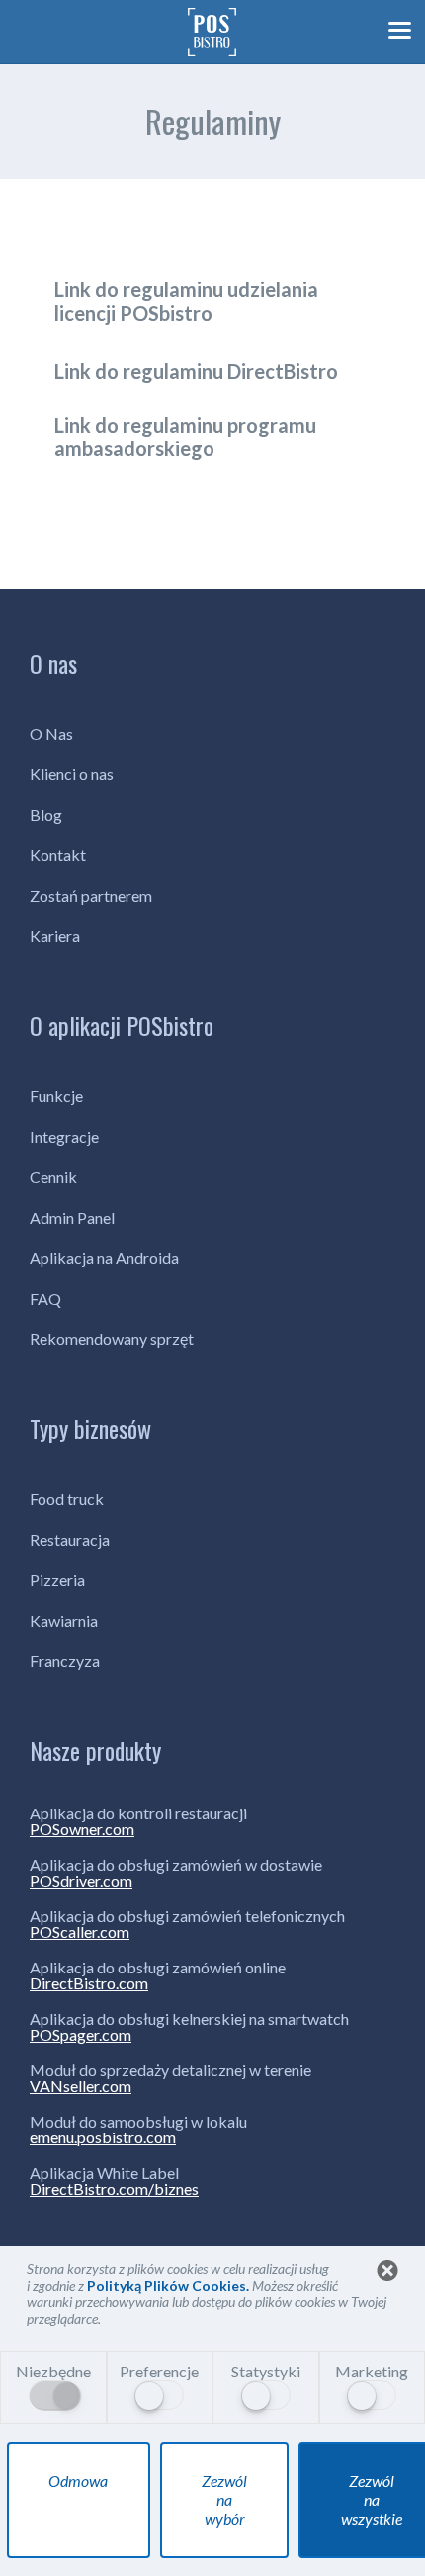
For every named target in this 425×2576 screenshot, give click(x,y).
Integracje (64, 1136)
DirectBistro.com (89, 1983)
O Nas (51, 733)
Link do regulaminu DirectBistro (196, 371)
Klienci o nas (72, 774)
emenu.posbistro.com (103, 2137)
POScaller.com (80, 1932)
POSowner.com (82, 1829)
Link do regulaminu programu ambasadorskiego (185, 437)
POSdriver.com (81, 1881)
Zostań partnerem (91, 895)
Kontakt (58, 855)
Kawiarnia (64, 1620)
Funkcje (56, 1096)
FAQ (45, 1298)
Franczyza (65, 1661)
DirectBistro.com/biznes (114, 2189)
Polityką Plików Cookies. (170, 2285)
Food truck (67, 1499)
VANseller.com (81, 2086)
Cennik (53, 1177)
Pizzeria (57, 1580)
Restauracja (70, 1539)
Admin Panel (72, 1217)
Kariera (55, 936)
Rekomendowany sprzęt (112, 1339)
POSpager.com (81, 2035)
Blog (46, 814)
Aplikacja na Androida (104, 1258)
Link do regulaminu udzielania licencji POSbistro (186, 301)
